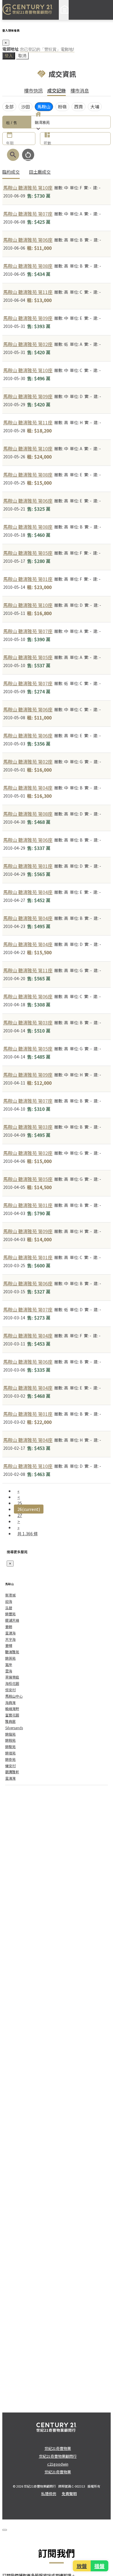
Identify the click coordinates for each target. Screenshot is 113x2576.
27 (20, 1515)
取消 (22, 56)
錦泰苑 (10, 1759)
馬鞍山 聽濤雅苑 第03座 (28, 1022)
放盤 (82, 2566)
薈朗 (9, 1626)
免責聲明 (69, 2494)
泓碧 (9, 1608)
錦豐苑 (10, 1614)
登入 (9, 56)
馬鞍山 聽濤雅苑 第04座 (28, 788)
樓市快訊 (33, 90)
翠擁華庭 (12, 1677)
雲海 (9, 1671)
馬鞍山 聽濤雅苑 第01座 (28, 579)
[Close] (5, 2530)
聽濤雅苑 (12, 1652)
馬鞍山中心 (14, 1696)
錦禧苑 (10, 1753)
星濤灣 (10, 1778)
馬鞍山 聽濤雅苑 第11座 (28, 292)
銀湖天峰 (12, 1620)
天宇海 (10, 1639)
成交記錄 (57, 90)
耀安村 (10, 1766)
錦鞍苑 (10, 1740)
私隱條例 (49, 2494)
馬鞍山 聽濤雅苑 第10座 (28, 188)
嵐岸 (9, 1664)
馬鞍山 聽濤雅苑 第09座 (28, 318)
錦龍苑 (10, 1734)
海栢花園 (12, 1683)
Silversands (14, 1728)
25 (20, 1503)
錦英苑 (10, 1658)
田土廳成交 (40, 172)
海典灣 (10, 1702)
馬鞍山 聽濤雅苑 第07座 (28, 214)
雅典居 (10, 1721)
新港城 (10, 1595)
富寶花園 (12, 1715)
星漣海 (10, 1633)
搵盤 (99, 2566)
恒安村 (10, 1690)
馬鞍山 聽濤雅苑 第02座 (28, 344)
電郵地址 (10, 49)
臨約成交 (11, 172)
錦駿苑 (10, 1746)
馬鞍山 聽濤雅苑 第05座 (28, 553)
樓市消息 (80, 90)
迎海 (9, 1601)
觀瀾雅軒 (12, 1772)
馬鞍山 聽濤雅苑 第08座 (28, 266)
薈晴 (9, 1645)
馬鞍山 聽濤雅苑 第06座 (28, 240)
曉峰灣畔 (12, 1708)
